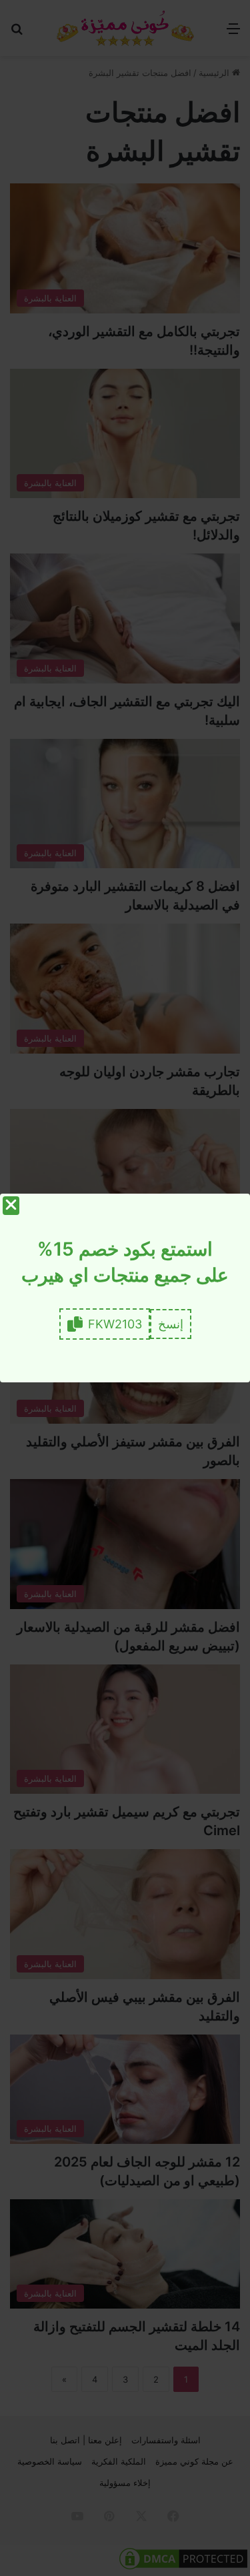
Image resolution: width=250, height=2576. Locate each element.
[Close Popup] (11, 1206)
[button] (171, 1324)
